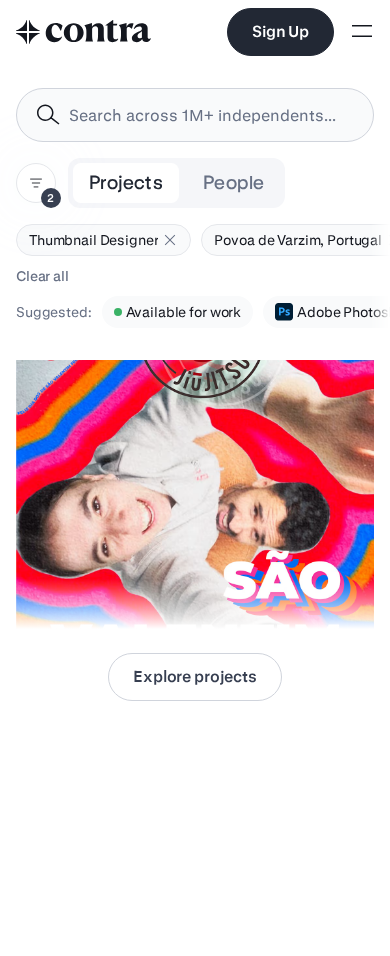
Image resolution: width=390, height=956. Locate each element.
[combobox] (195, 115)
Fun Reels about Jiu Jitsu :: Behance (141, 579)
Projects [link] (126, 182)
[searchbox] (211, 115)
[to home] (84, 32)
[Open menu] (362, 32)
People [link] (233, 182)
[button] (170, 240)
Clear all (42, 276)
